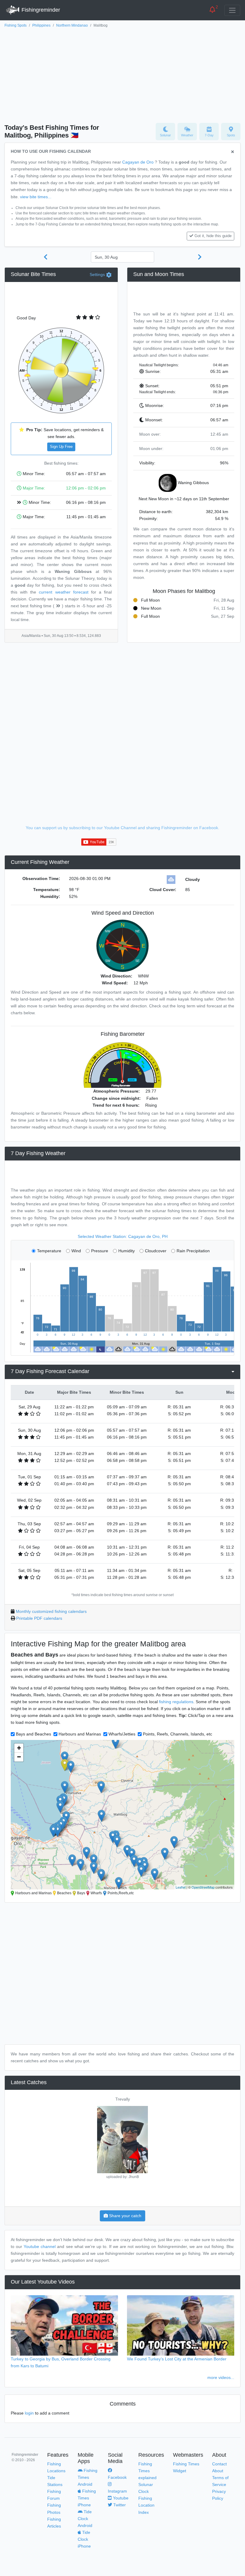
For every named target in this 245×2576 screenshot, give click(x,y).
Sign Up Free (61, 447)
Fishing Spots (16, 25)
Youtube (120, 2498)
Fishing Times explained (147, 2471)
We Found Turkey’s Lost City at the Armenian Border (177, 2359)
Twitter (119, 2505)
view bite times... (36, 197)
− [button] (19, 1757)
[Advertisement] (122, 74)
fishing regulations (176, 1702)
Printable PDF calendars (39, 1618)
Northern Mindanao (72, 25)
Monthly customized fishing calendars (51, 1611)
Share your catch (125, 2216)
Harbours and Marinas (80, 1734)
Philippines (41, 25)
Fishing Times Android (88, 2477)
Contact (219, 2464)
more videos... (221, 2377)
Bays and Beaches (33, 1734)
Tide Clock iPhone (84, 2539)
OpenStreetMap (203, 1887)
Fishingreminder (40, 10)
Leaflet (181, 1887)
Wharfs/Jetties (122, 1734)
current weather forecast (63, 592)
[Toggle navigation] (232, 10)
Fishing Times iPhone (87, 2498)
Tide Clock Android (85, 2519)
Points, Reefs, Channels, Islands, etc (177, 1734)
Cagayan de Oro (138, 162)
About (218, 2471)
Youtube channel (40, 2246)
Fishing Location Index (146, 2505)
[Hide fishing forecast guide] (233, 152)
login (29, 2413)
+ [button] (19, 1748)
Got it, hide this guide (213, 236)
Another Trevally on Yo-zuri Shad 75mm (122, 2099)
